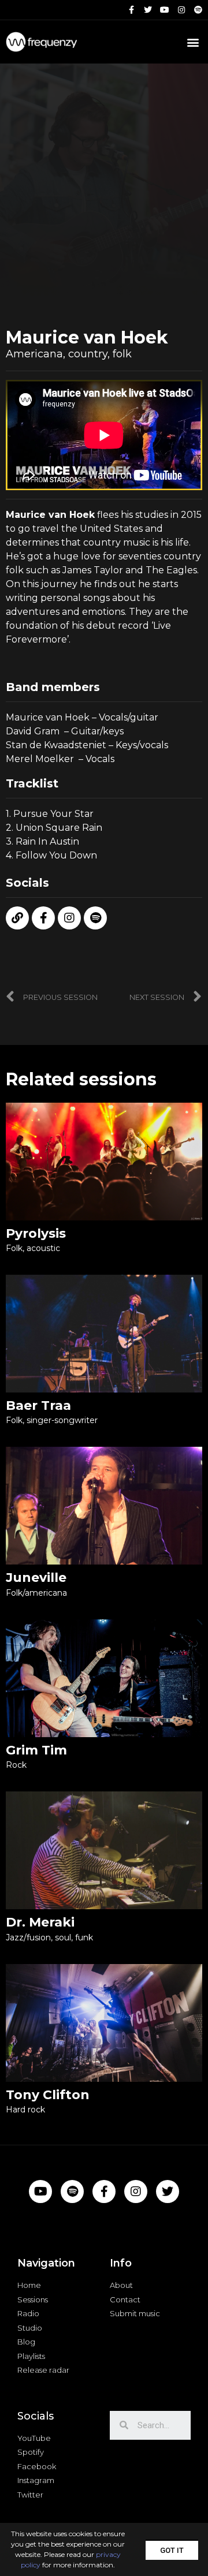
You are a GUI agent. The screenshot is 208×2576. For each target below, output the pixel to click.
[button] (172, 2550)
